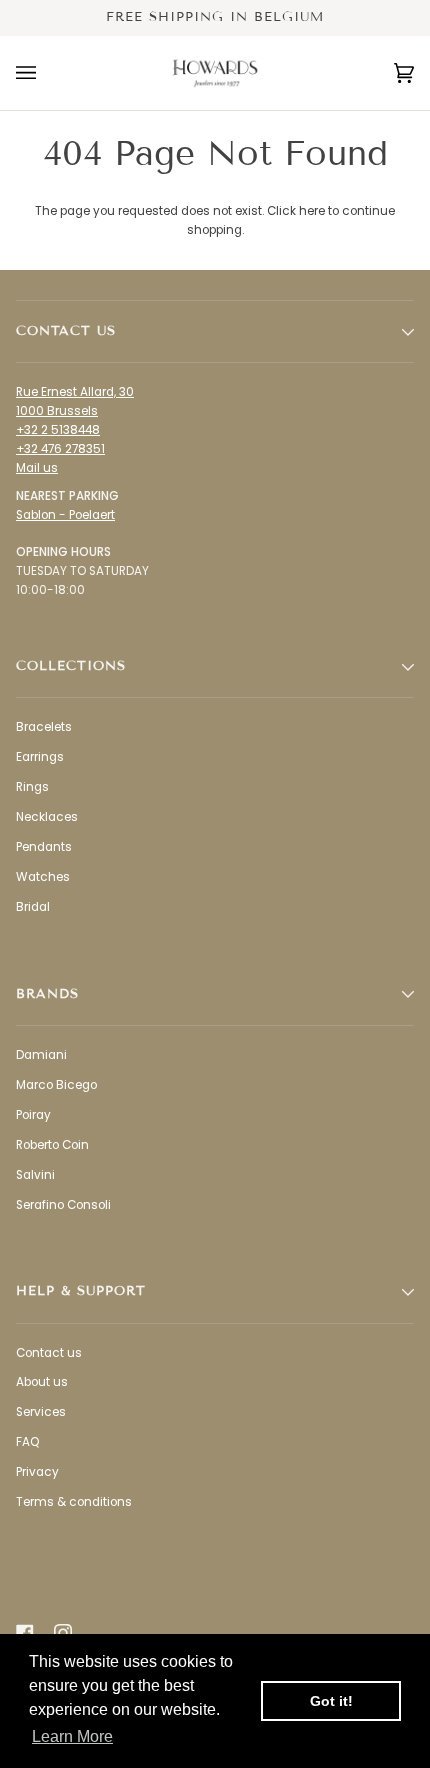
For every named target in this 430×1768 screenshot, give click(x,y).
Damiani (41, 1055)
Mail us (37, 468)
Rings (32, 787)
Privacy (37, 1472)
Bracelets (44, 727)
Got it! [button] (331, 1701)
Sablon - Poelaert (65, 515)
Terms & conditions (74, 1502)
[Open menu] (46, 73)
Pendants (44, 847)
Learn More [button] (72, 1736)
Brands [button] (47, 994)
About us (42, 1382)
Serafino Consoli (63, 1205)
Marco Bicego (56, 1085)
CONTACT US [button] (66, 331)
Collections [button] (71, 666)
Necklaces (47, 817)
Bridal (33, 907)
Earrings (40, 757)
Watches (43, 877)
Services (41, 1412)
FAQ (27, 1442)
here (312, 211)
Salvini (35, 1175)
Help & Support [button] (81, 1291)
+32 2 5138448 (58, 430)
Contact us (49, 1353)
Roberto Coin (52, 1145)
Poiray (33, 1115)
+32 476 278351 (60, 449)
